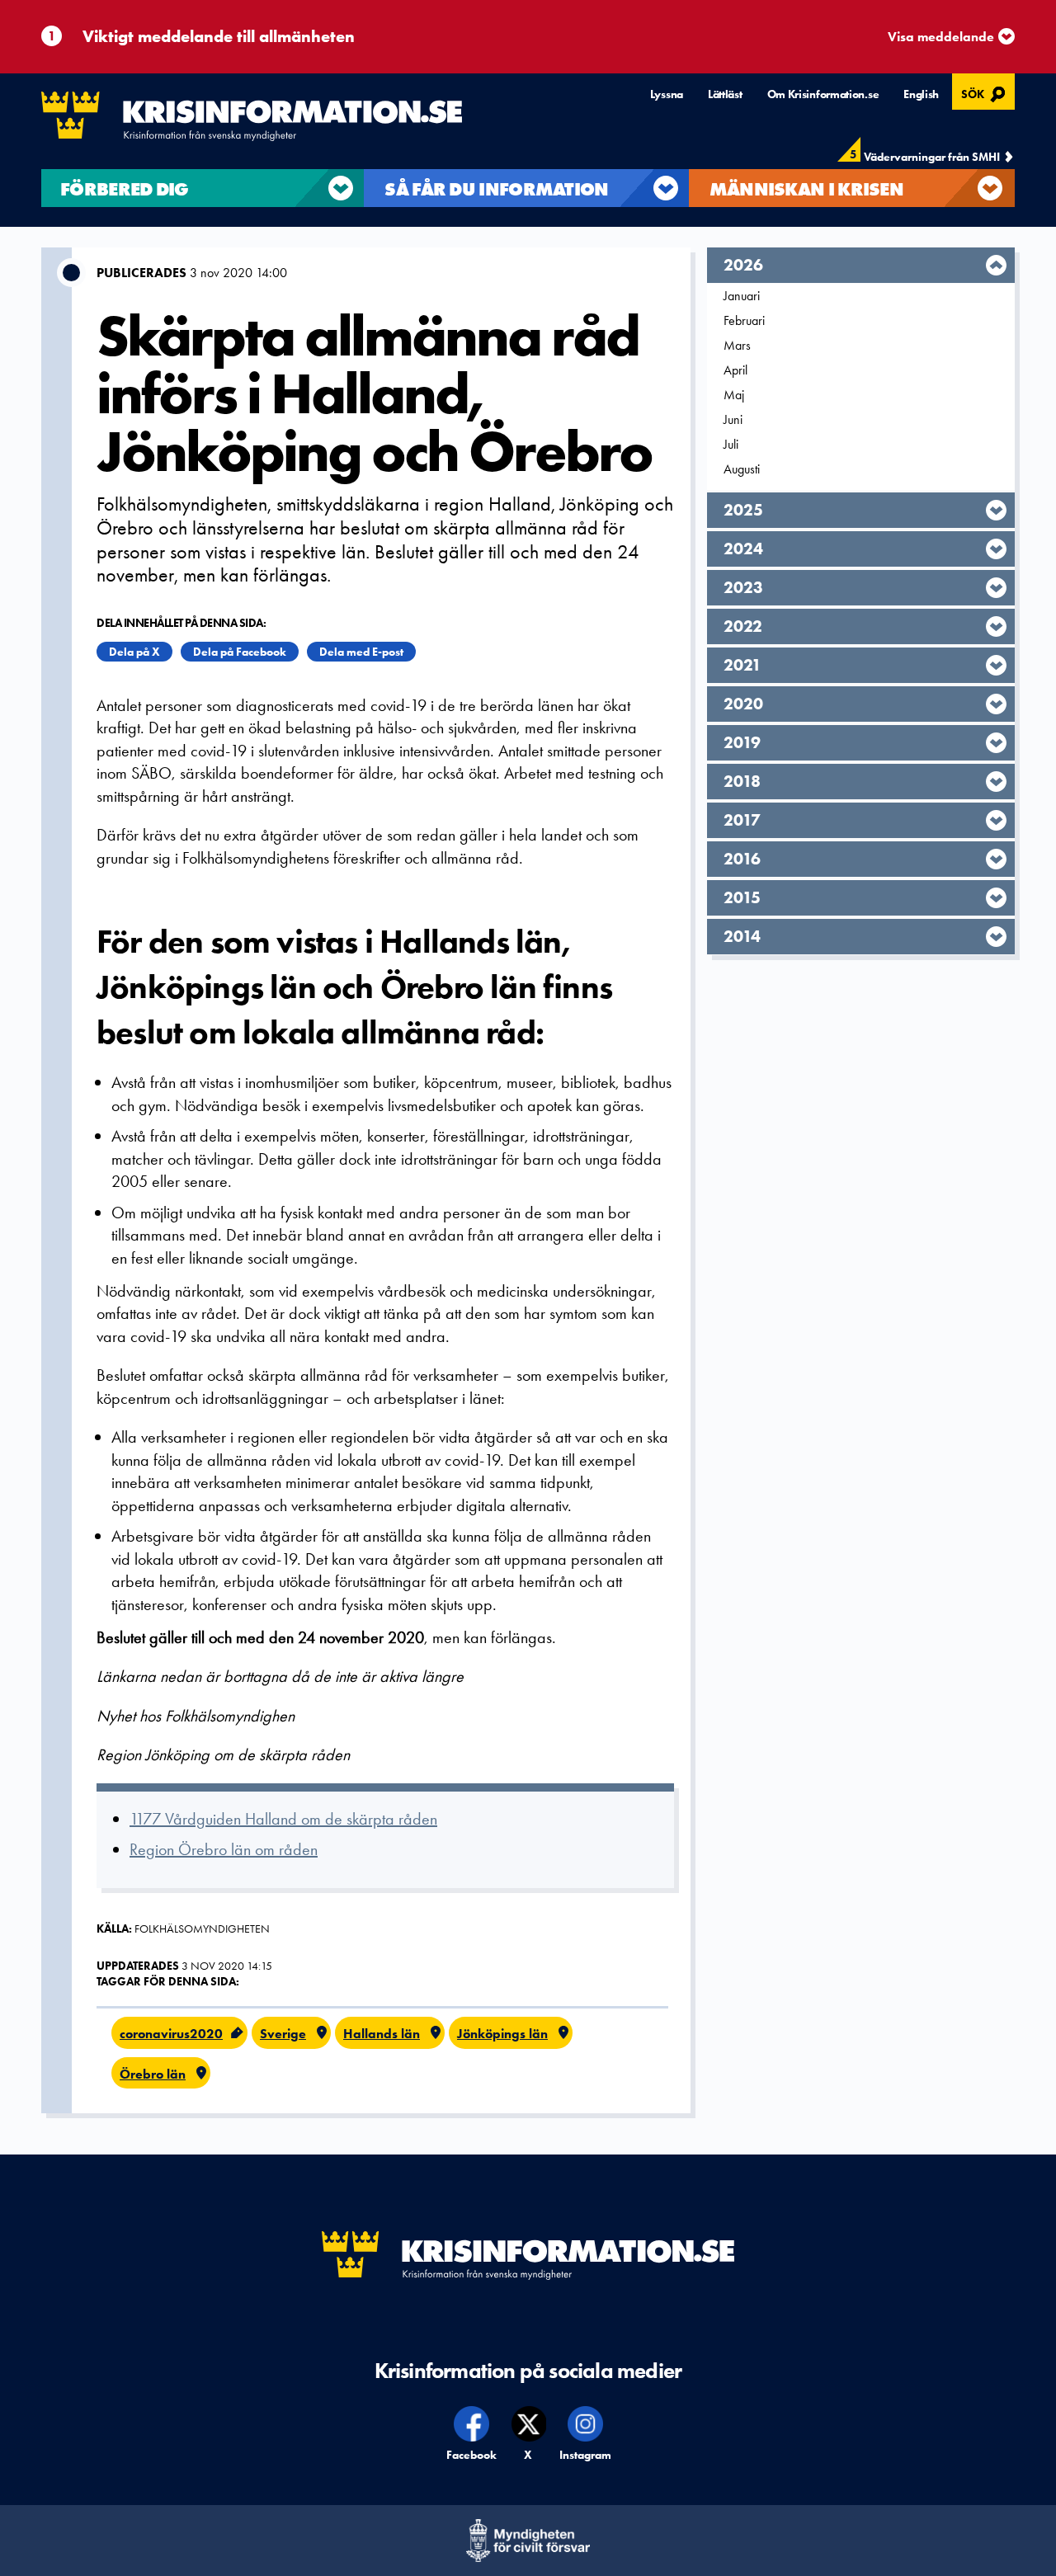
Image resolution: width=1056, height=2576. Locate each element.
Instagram (586, 2455)
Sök (985, 92)
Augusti (742, 469)
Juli (731, 444)
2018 (742, 781)
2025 (743, 510)
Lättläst (725, 94)
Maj (734, 395)
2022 (743, 626)
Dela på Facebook (240, 652)
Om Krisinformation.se (823, 94)
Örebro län (153, 2074)
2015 (742, 897)
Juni (733, 419)
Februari (744, 320)
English (921, 94)
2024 (743, 549)
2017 (742, 820)
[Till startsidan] (252, 116)
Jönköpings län (502, 2034)
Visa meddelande (941, 37)
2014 (742, 936)
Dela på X (134, 652)
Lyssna (667, 94)
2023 (743, 587)
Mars (737, 345)
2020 (743, 704)
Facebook (472, 2455)
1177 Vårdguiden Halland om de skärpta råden (283, 1819)
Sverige (283, 2034)
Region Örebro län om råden (224, 1849)
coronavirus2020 (171, 2034)
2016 (742, 859)
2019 (742, 742)
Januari (742, 296)
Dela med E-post (361, 652)
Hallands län (382, 2034)
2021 (742, 665)
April (735, 370)
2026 (743, 265)
